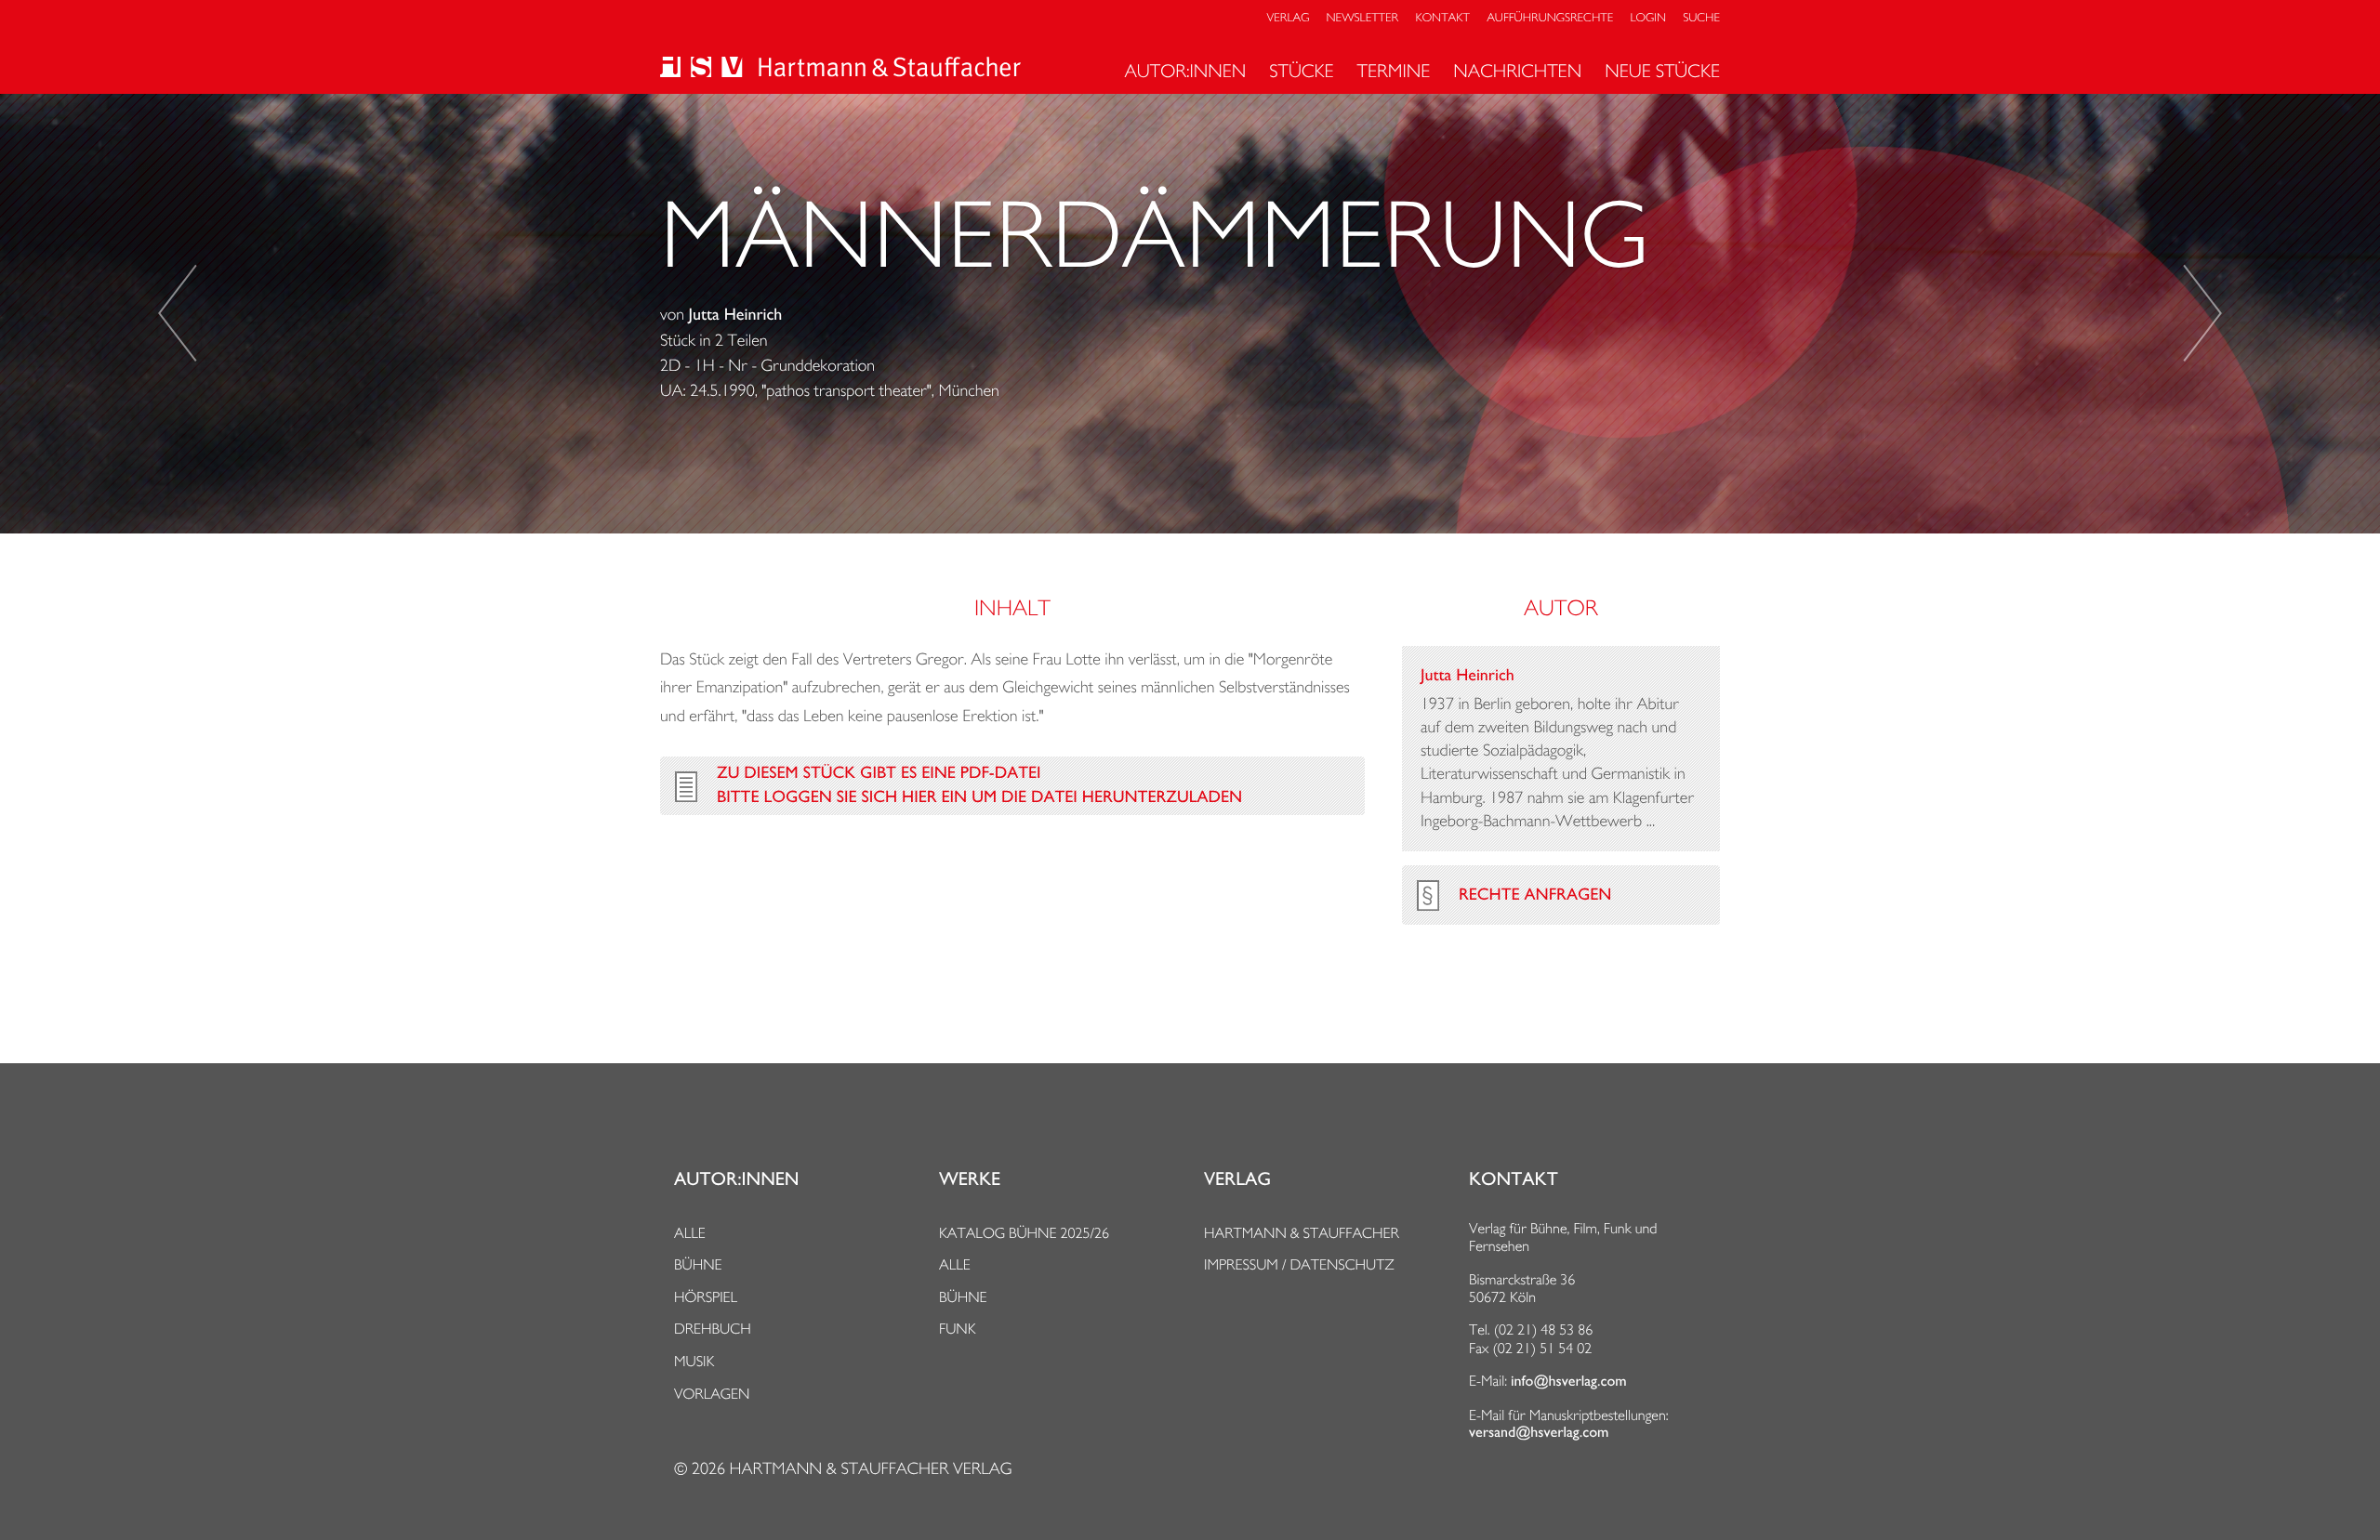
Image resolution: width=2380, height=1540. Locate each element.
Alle (690, 1233)
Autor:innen (1185, 71)
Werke (970, 1179)
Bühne (698, 1264)
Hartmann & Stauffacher (1302, 1233)
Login (1648, 18)
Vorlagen (712, 1394)
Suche (1701, 18)
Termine (1394, 71)
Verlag (1289, 18)
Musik (694, 1361)
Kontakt (1442, 18)
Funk (958, 1329)
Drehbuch (713, 1329)
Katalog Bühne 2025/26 (1024, 1233)
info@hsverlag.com (1569, 1381)
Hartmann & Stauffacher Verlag (870, 1469)
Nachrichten (1517, 71)
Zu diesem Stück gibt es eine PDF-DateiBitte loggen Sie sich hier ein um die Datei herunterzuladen (979, 785)
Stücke (1301, 71)
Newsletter (1363, 18)
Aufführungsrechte (1550, 18)
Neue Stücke (1662, 71)
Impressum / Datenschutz (1299, 1264)
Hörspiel (706, 1297)
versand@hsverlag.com (1539, 1432)
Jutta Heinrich (736, 315)
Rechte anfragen (1535, 895)
